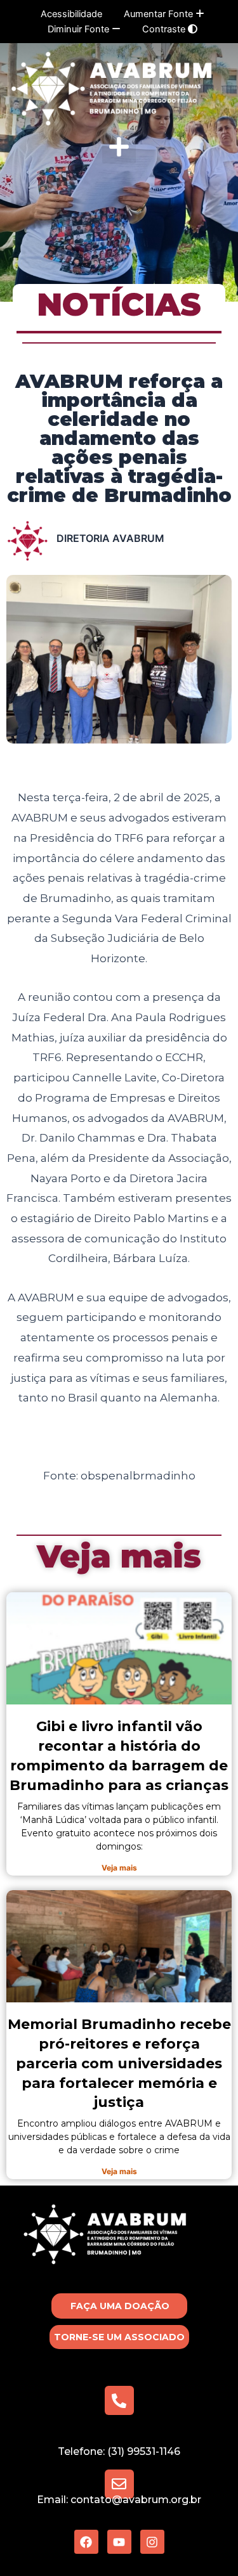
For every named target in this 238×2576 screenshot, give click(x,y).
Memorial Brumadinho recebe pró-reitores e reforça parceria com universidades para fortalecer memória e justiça (119, 2063)
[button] (119, 147)
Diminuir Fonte (80, 29)
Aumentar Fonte (160, 14)
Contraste (165, 29)
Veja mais (119, 1556)
